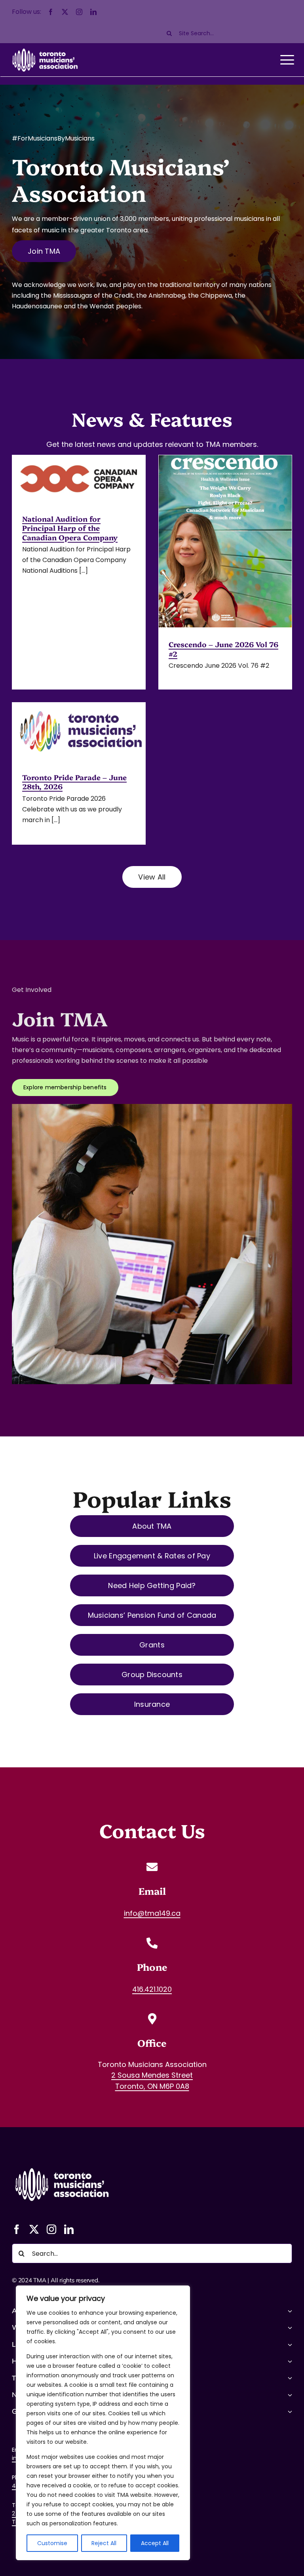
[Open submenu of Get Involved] (289, 2411)
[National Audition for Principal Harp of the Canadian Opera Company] (79, 479)
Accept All (155, 2543)
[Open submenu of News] (289, 2395)
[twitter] (65, 12)
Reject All (104, 2543)
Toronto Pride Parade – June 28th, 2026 (74, 782)
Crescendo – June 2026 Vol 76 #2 (223, 649)
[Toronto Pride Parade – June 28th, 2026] (79, 731)
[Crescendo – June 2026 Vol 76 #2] (225, 541)
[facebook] (51, 12)
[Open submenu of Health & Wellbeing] (289, 2361)
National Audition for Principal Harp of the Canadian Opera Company (70, 528)
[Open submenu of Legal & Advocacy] (289, 2344)
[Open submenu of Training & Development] (289, 2378)
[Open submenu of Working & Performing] (289, 2327)
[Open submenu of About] (289, 2311)
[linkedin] (93, 12)
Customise (52, 2543)
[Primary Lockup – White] (61, 2166)
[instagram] (79, 12)
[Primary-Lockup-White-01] (45, 48)
